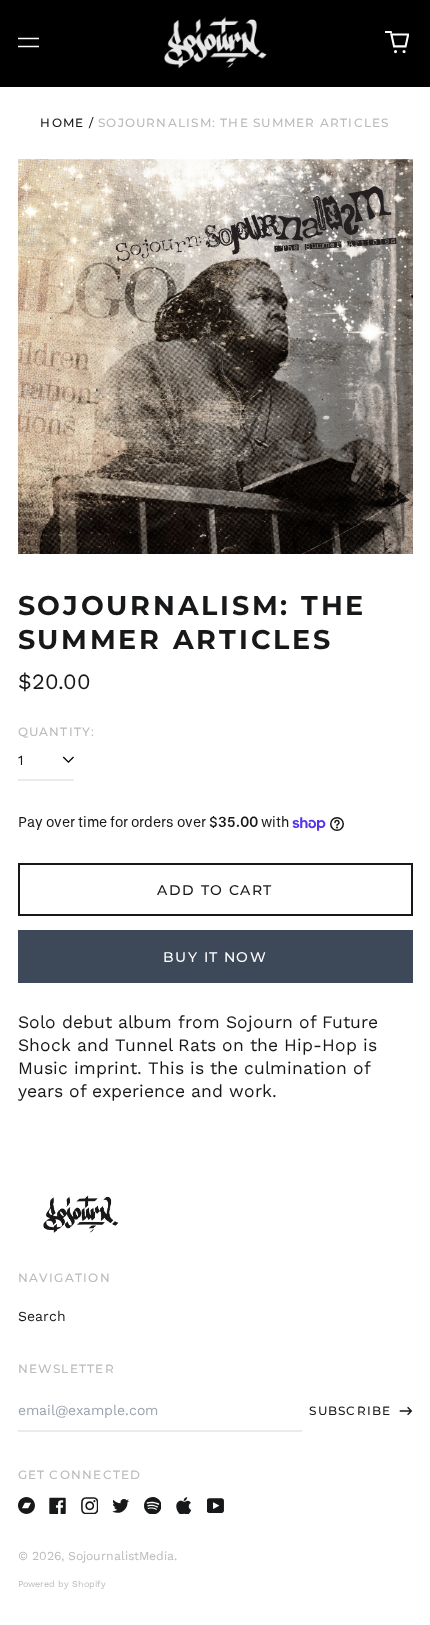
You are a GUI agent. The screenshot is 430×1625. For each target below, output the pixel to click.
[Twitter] (121, 1506)
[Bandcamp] (27, 1506)
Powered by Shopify (62, 1584)
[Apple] (184, 1506)
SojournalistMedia (121, 1556)
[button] (397, 43)
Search (42, 1316)
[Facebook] (58, 1506)
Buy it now (215, 957)
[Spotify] (153, 1506)
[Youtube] (216, 1506)
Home (62, 122)
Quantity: (57, 731)
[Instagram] (90, 1506)
